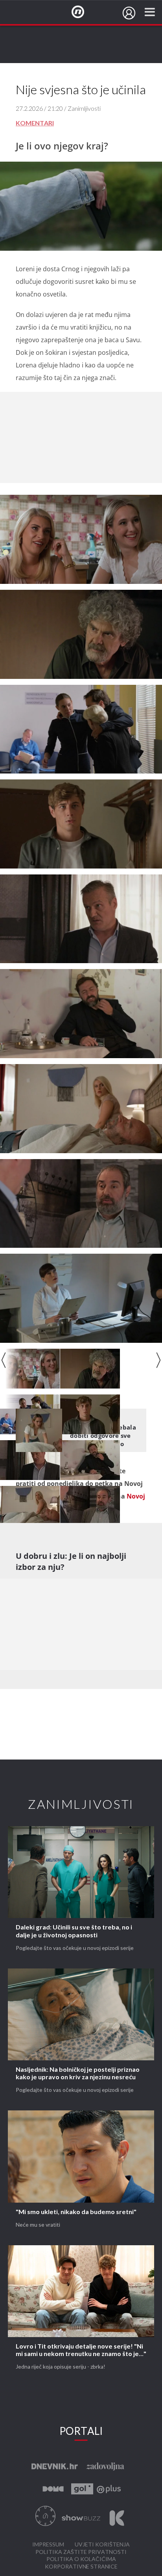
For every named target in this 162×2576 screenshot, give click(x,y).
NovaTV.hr (83, 12)
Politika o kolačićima (81, 2559)
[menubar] (129, 13)
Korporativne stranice (81, 2567)
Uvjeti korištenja (102, 2545)
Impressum (48, 2545)
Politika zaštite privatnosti (81, 2552)
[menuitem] (129, 13)
